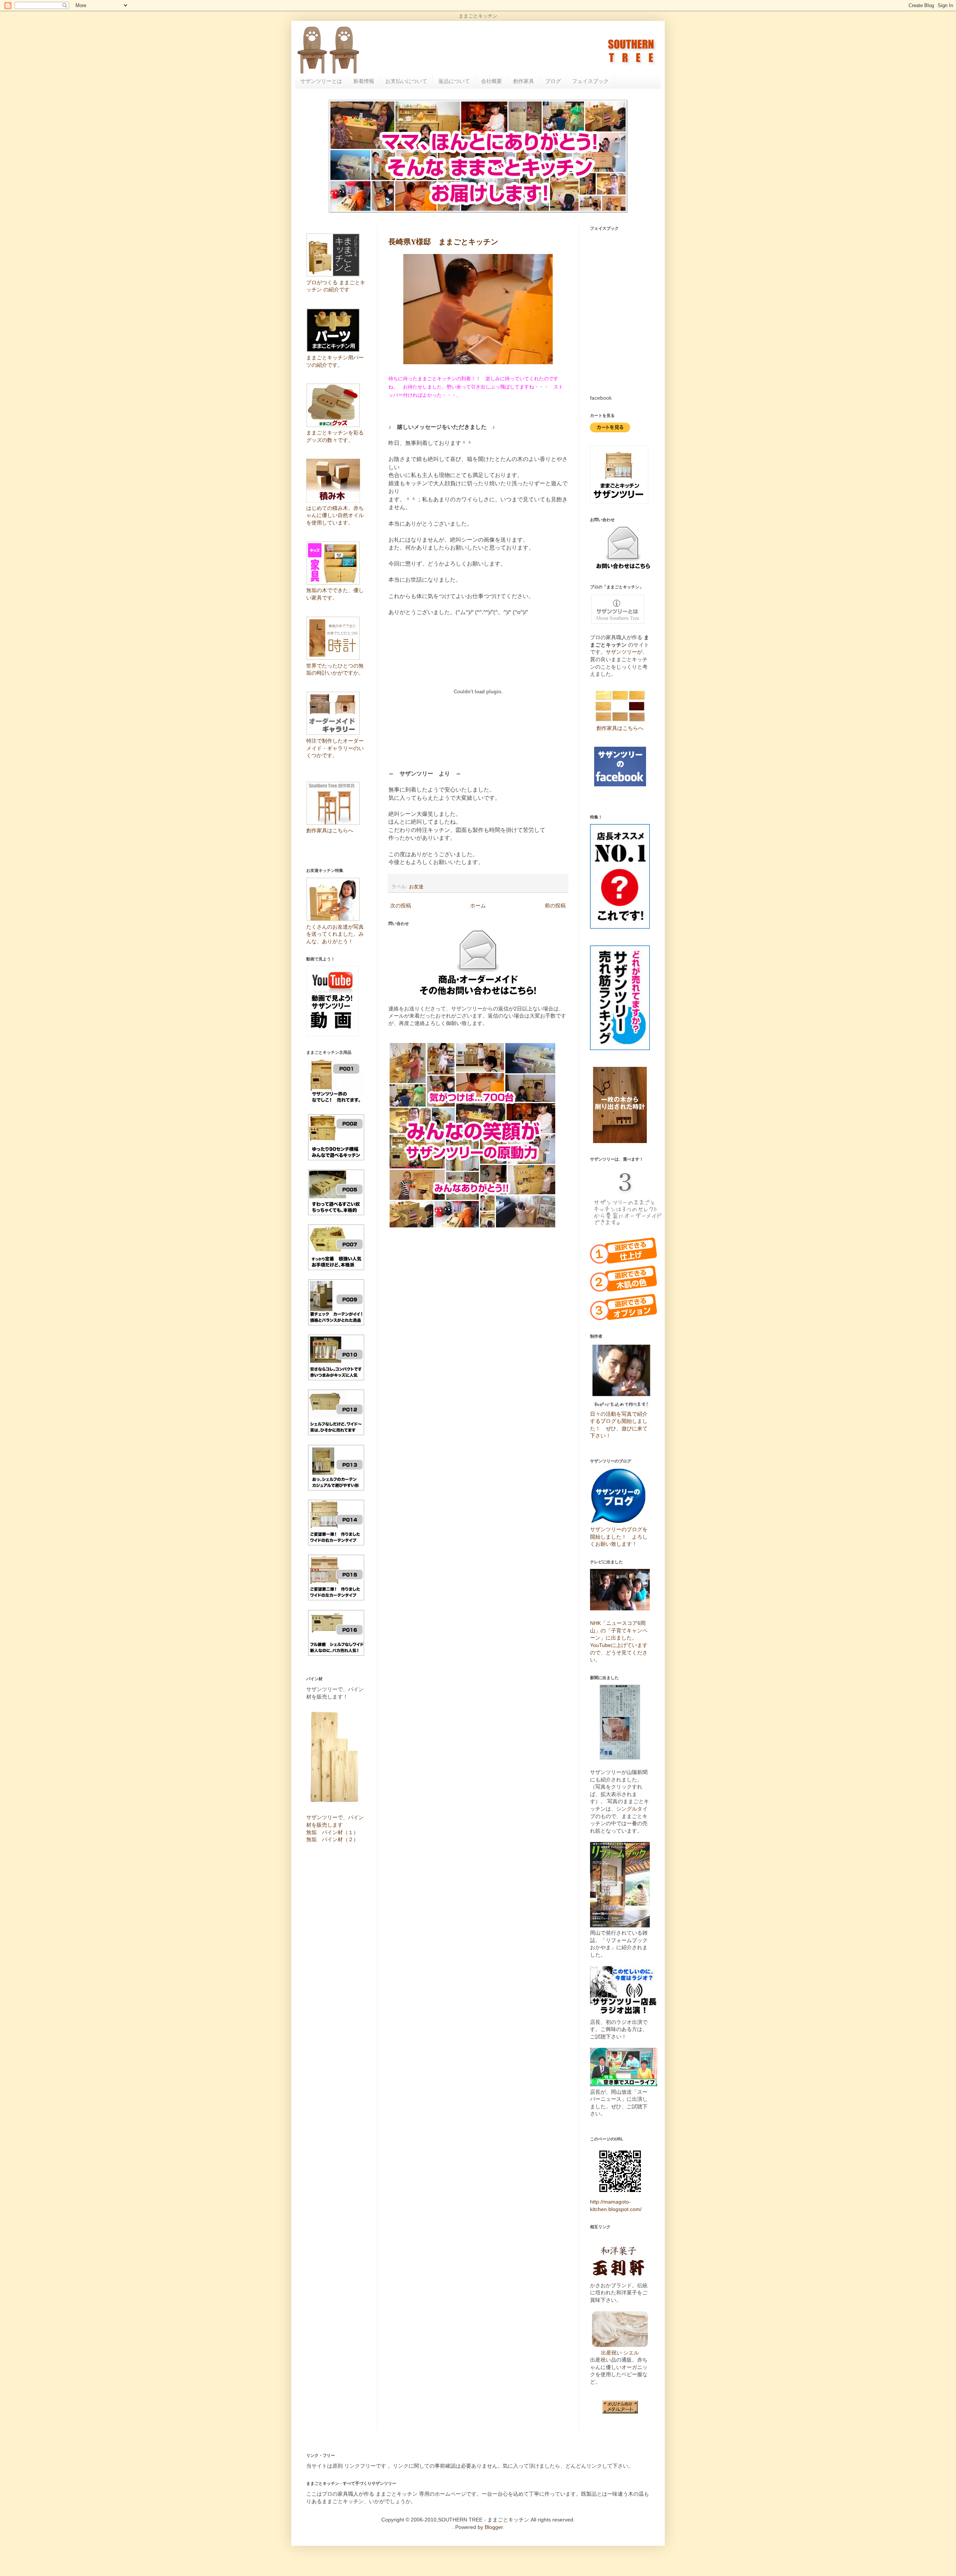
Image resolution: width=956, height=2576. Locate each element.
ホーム (478, 905)
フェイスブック (590, 81)
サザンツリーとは (321, 81)
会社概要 (491, 81)
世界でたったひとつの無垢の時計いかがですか (335, 669)
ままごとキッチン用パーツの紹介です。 (335, 361)
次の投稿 (401, 905)
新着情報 (364, 81)
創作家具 (524, 81)
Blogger (494, 2527)
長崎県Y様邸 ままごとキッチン (443, 242)
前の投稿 (555, 905)
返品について (454, 81)
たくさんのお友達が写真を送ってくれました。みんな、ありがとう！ (335, 934)
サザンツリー (621, 652)
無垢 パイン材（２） (332, 1839)
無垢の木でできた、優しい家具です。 (335, 594)
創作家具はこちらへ (620, 728)
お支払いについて (406, 81)
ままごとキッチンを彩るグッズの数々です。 (335, 436)
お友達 (416, 887)
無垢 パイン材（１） (332, 1832)
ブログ (553, 81)
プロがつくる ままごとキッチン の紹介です (336, 286)
